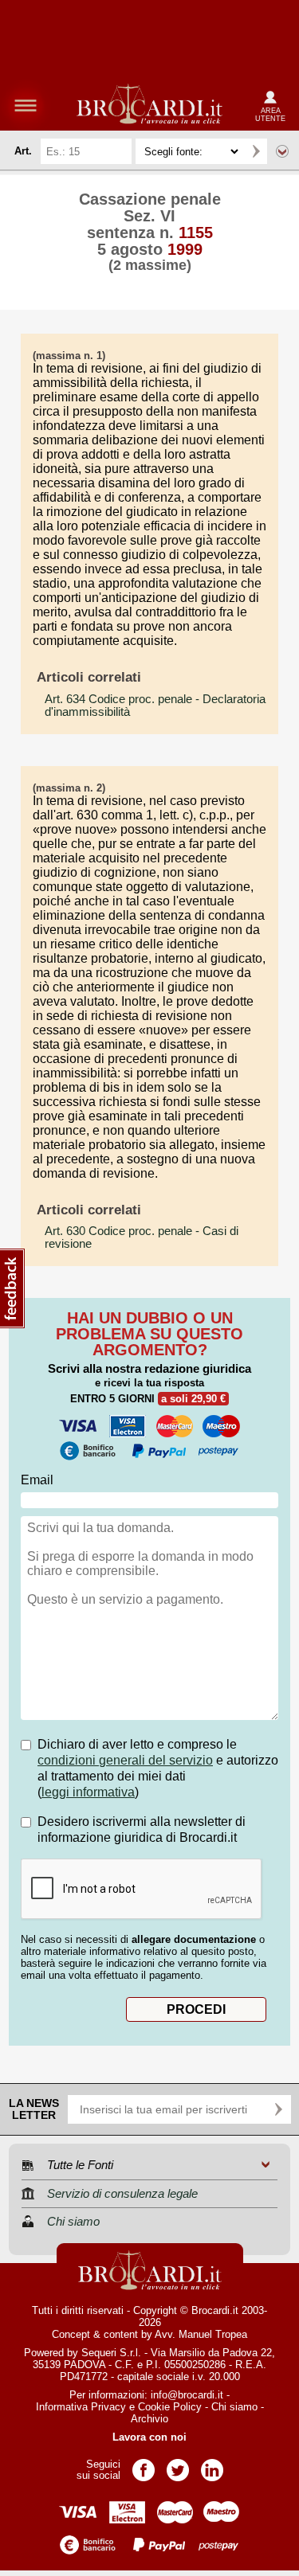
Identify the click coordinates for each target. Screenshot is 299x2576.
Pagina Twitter (178, 2465)
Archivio (149, 2419)
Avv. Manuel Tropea (201, 2334)
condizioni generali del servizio (125, 1760)
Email (37, 1480)
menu (26, 105)
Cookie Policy (170, 2407)
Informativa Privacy (81, 2407)
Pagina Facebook (144, 2465)
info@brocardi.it (187, 2395)
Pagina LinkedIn (212, 2465)
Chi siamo (234, 2407)
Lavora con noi (149, 2437)
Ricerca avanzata (282, 151)
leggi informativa (88, 1792)
